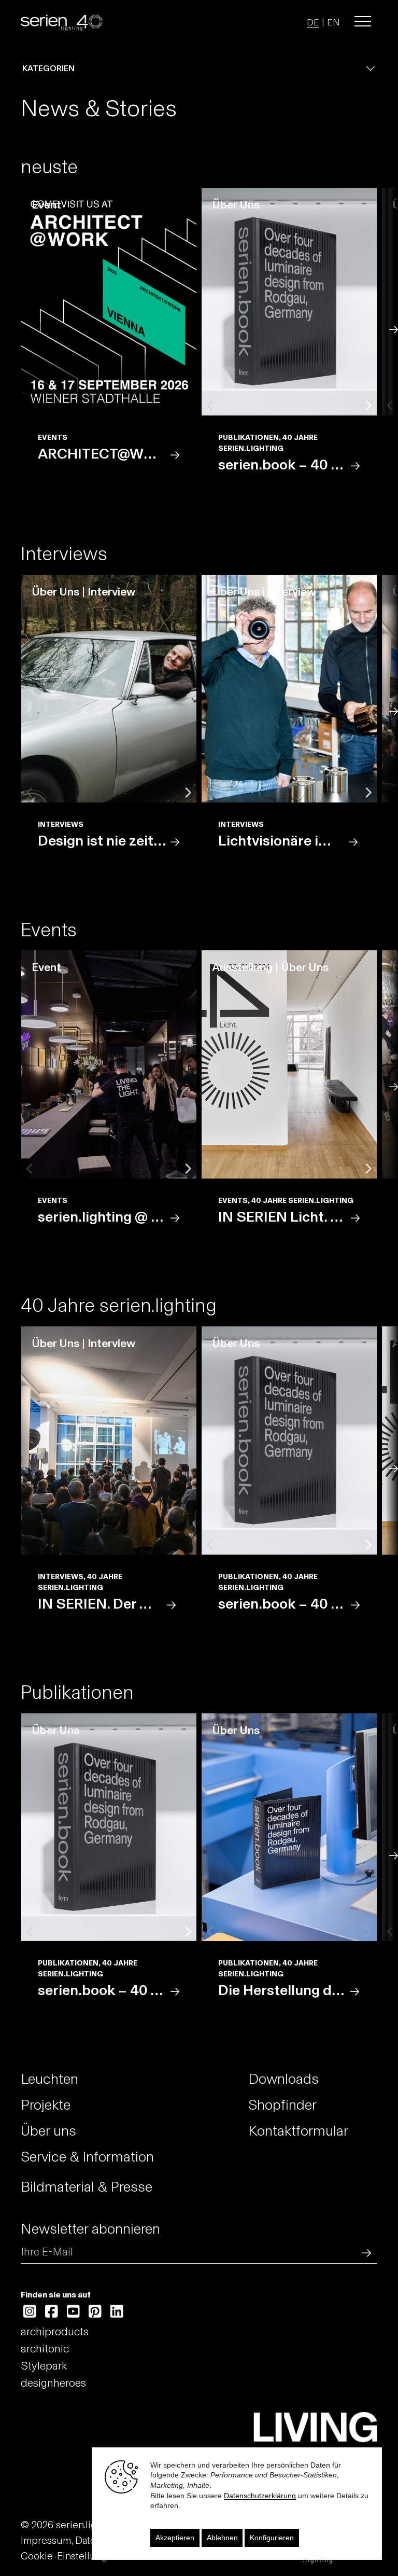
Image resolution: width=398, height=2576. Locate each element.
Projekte (46, 2105)
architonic (45, 2349)
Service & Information (87, 2157)
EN (333, 22)
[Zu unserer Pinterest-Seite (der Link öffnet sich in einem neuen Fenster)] (95, 2312)
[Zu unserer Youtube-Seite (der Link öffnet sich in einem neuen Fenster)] (73, 2312)
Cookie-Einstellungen (70, 2556)
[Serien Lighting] (62, 22)
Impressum (46, 2540)
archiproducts (55, 2331)
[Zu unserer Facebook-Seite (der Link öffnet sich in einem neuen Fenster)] (52, 2312)
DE (313, 22)
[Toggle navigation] (363, 21)
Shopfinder (282, 2105)
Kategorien (48, 68)
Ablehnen (222, 2538)
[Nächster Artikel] (392, 329)
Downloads (283, 2079)
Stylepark (44, 2366)
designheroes (53, 2383)
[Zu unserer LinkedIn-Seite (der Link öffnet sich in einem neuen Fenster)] (117, 2312)
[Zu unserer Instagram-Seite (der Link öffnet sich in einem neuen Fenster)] (30, 2312)
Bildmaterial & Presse (87, 2187)
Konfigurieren (272, 2538)
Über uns (48, 2131)
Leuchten (49, 2079)
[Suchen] (364, 2252)
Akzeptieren (175, 2538)
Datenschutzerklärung (260, 2496)
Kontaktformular (298, 2131)
